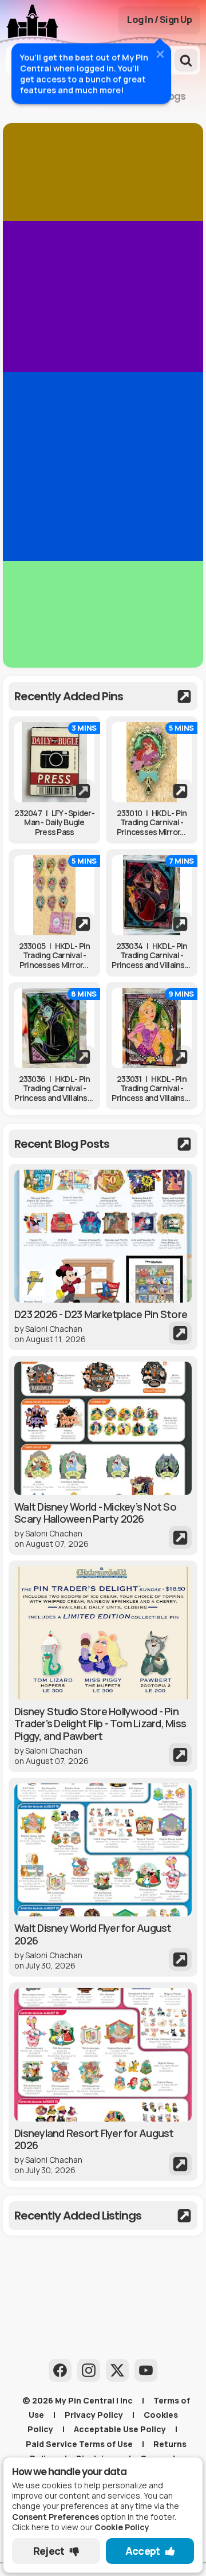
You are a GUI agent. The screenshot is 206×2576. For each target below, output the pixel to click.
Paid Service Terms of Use (79, 2444)
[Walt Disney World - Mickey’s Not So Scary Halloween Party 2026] (103, 1455)
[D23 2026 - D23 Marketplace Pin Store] (103, 1257)
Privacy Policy (94, 2415)
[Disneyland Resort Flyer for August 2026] (103, 2082)
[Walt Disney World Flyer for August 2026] (103, 1877)
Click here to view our (81, 2527)
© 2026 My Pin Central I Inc (78, 2400)
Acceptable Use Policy (120, 2429)
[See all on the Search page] (103, 696)
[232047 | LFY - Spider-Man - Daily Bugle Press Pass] (54, 762)
